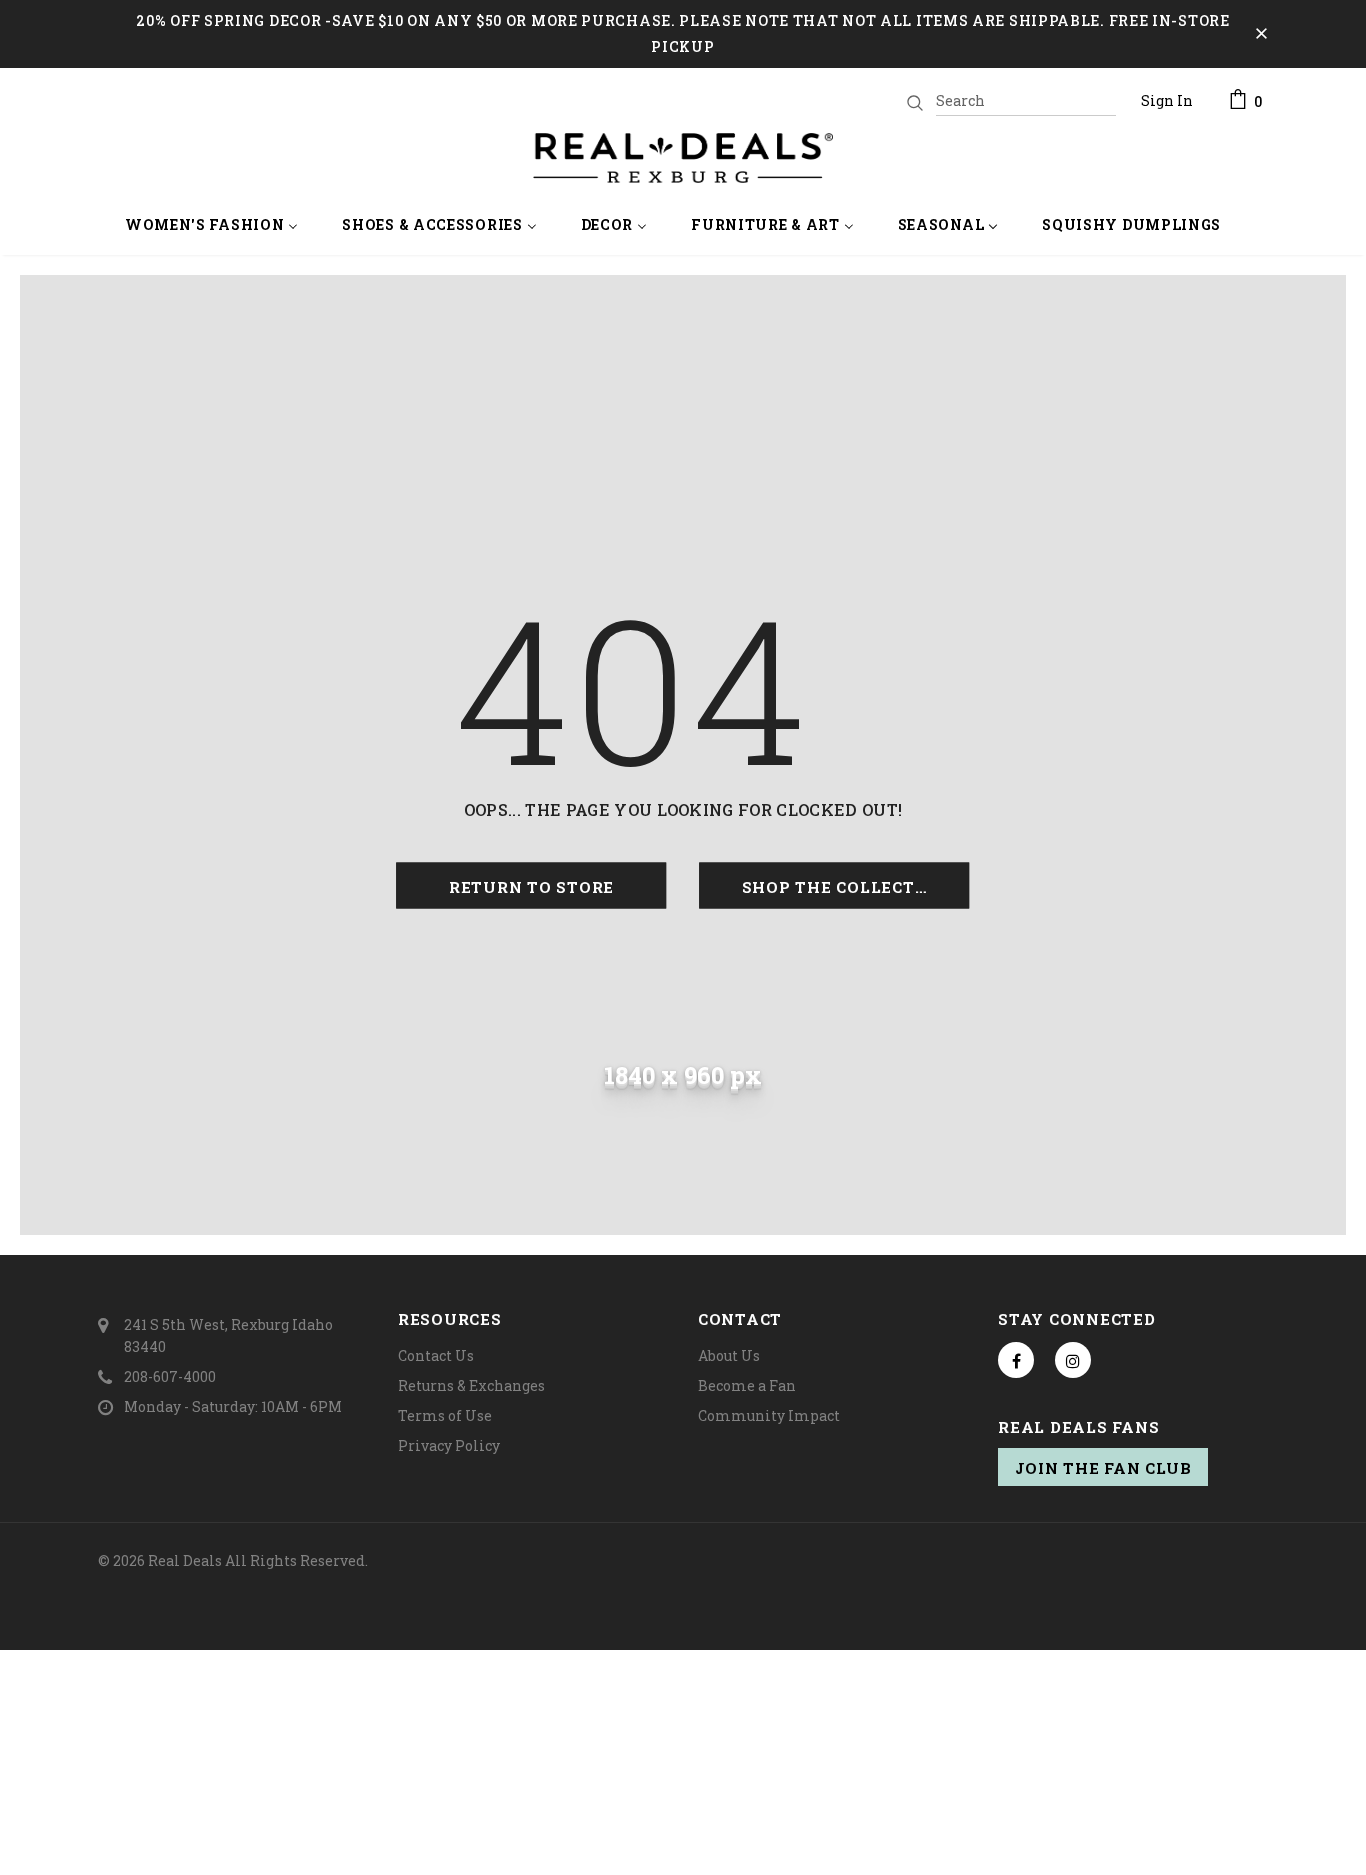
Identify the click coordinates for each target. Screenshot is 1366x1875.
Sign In (1167, 100)
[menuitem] (212, 226)
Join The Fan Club (1103, 1468)
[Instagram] (1073, 1360)
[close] (1261, 34)
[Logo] (683, 158)
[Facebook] (1016, 1360)
